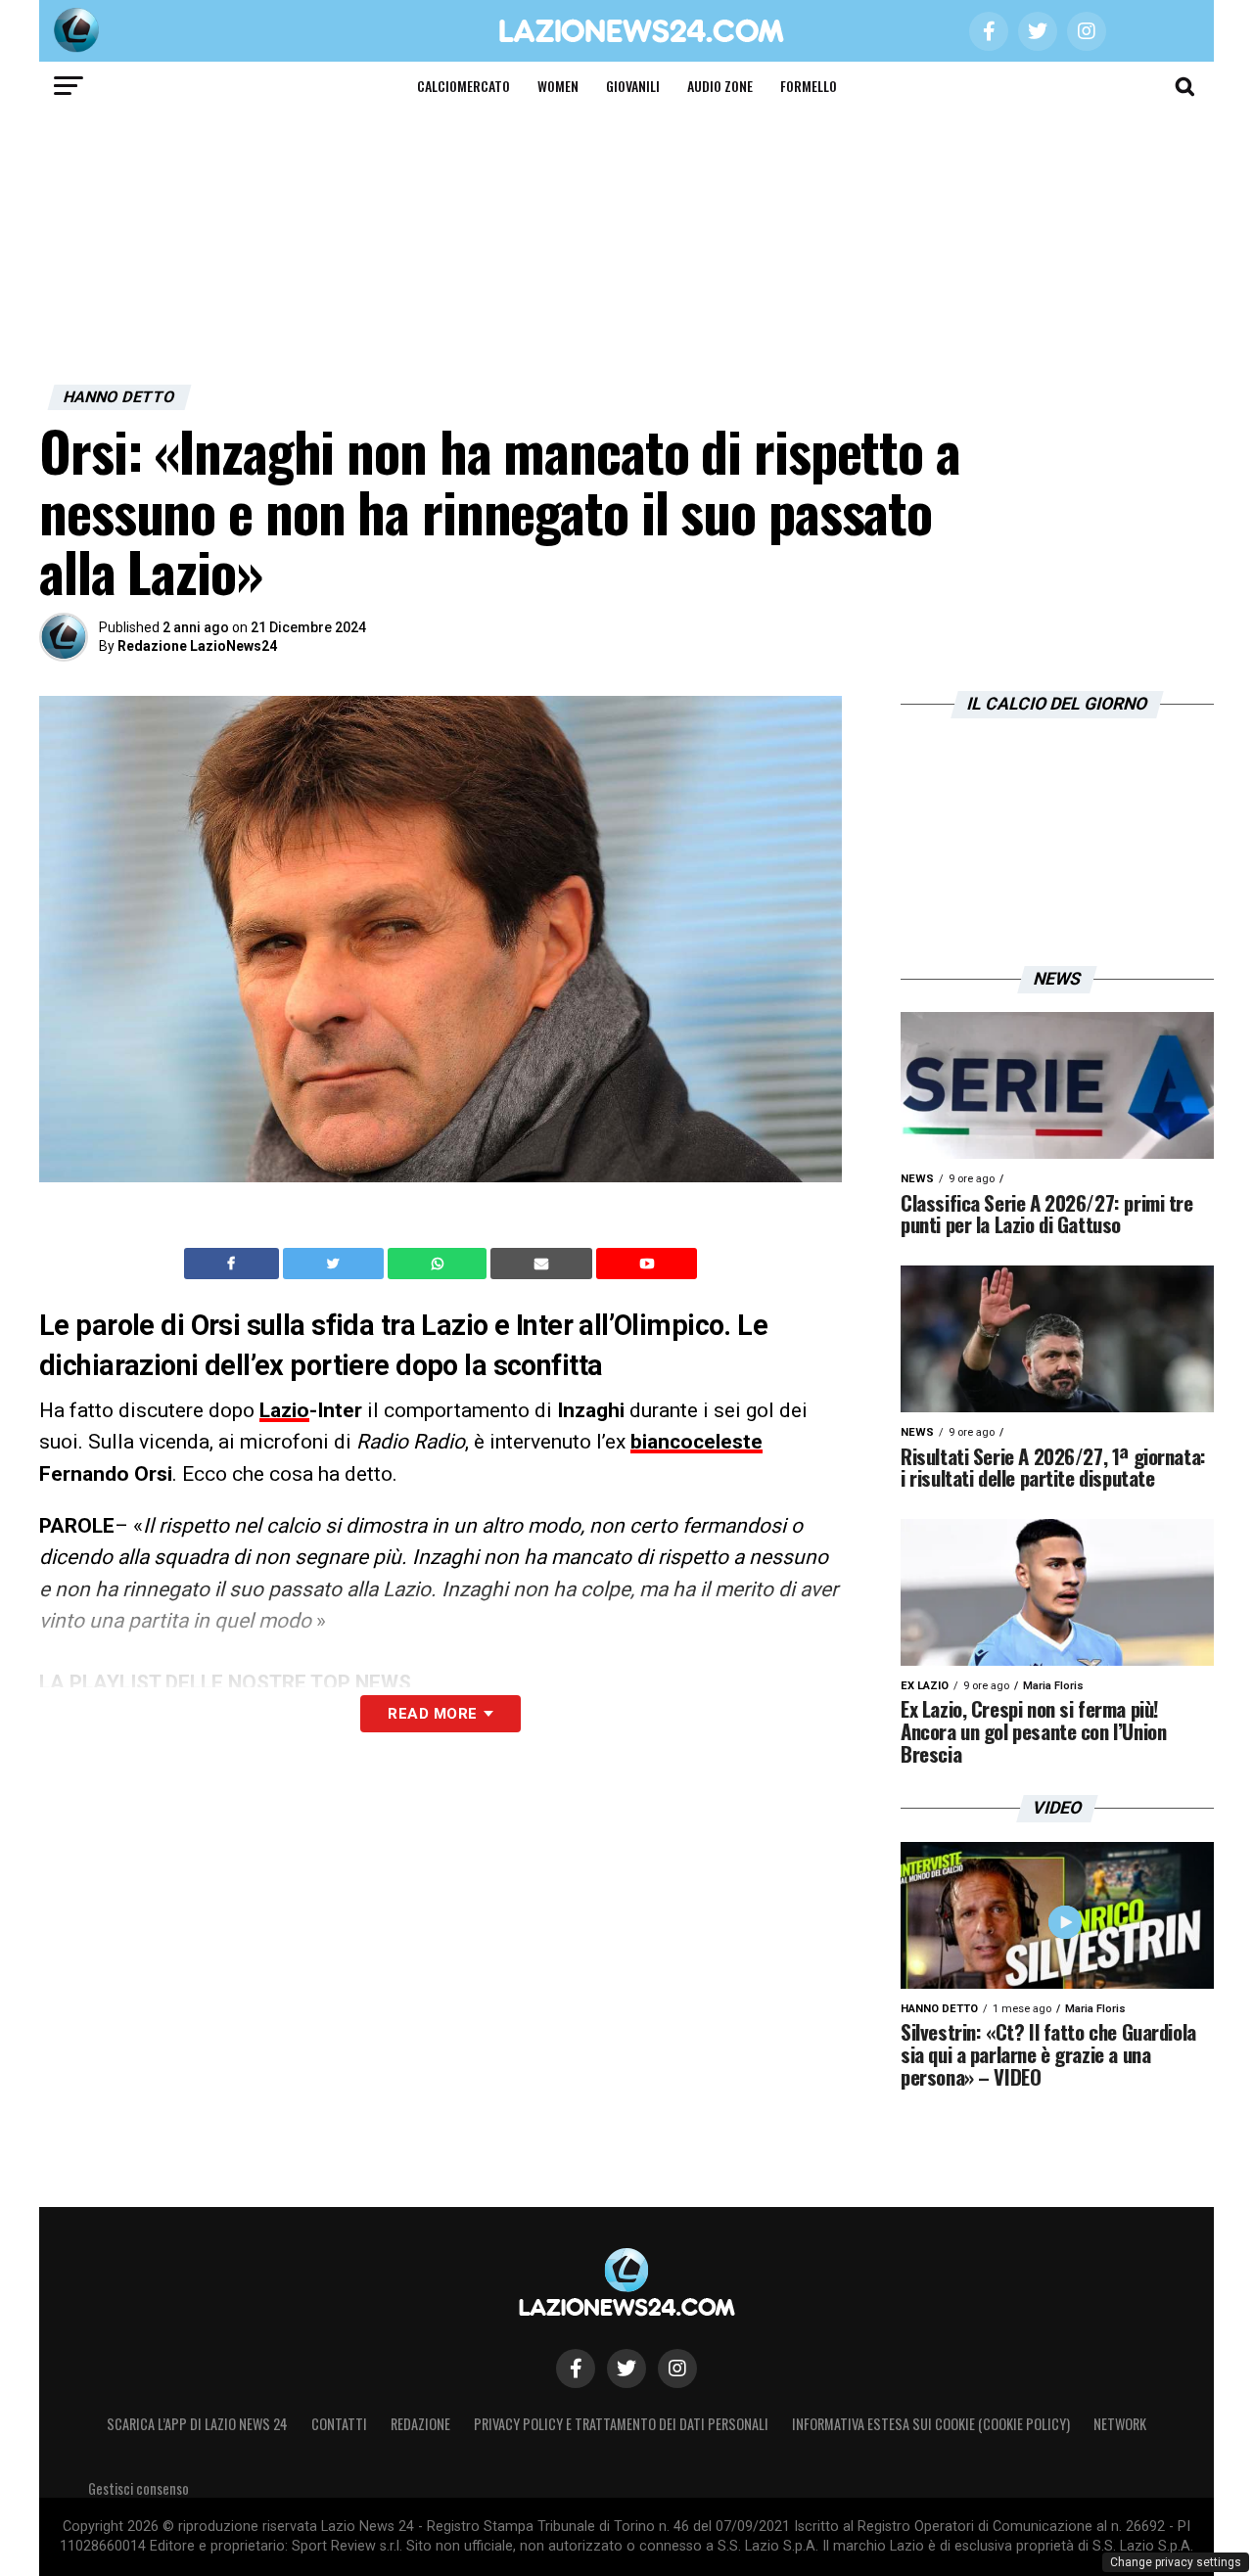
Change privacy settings (1176, 2562)
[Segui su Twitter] (626, 2369)
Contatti (339, 2424)
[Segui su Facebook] (576, 2369)
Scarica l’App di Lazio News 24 (197, 2424)
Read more (432, 1714)
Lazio (284, 1410)
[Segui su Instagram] (677, 2369)
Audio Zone (720, 86)
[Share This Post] (440, 1264)
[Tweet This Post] (335, 1264)
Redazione (420, 2424)
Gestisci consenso (139, 2488)
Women (558, 86)
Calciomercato (464, 86)
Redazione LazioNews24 (197, 646)
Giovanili (633, 86)
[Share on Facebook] (234, 1264)
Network (1120, 2424)
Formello (809, 86)
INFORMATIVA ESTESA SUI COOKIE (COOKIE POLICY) (931, 2424)
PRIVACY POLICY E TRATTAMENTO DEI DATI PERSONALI (621, 2424)
